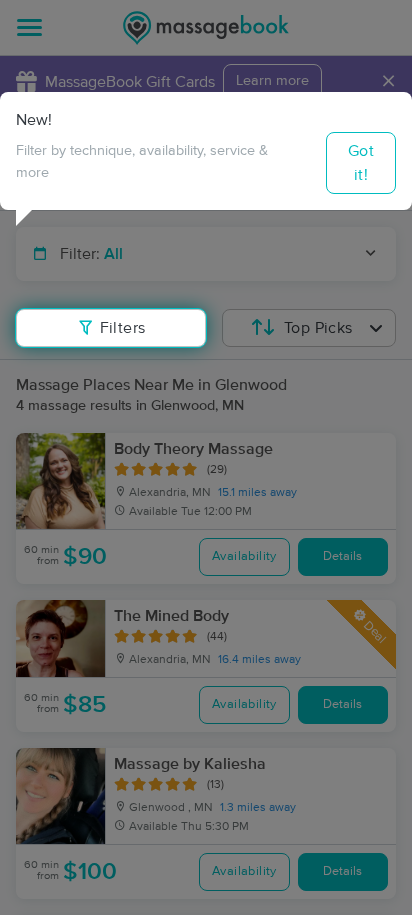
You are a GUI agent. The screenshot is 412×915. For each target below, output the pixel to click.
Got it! (361, 163)
